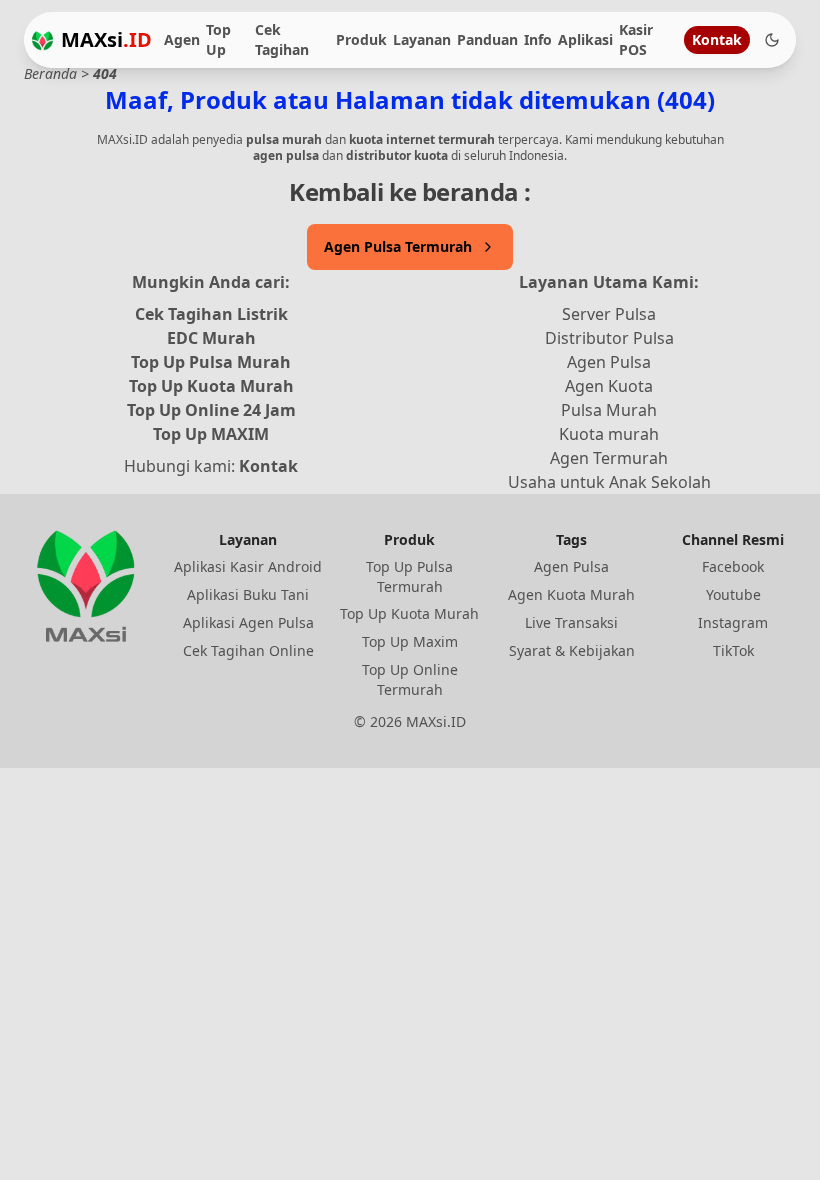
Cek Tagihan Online (248, 650)
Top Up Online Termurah (410, 679)
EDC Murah (211, 338)
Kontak (717, 39)
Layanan (422, 39)
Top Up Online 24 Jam (211, 410)
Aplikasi (585, 39)
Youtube (733, 594)
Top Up (218, 39)
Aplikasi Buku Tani (248, 594)
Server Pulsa (609, 314)
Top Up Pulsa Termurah (409, 576)
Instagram (733, 622)
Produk (361, 39)
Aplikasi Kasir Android (248, 566)
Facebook (733, 566)
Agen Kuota (609, 386)
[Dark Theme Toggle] (772, 40)
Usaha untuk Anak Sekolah (609, 482)
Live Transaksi (571, 622)
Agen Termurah (609, 458)
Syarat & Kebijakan (572, 650)
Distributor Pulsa (609, 338)
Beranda (50, 73)
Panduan (487, 39)
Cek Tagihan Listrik (211, 314)
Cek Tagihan (282, 39)
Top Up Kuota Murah (211, 386)
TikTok (733, 650)
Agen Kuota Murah (571, 594)
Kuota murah (609, 434)
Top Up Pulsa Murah (211, 362)
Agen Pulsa (609, 362)
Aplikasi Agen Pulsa (248, 622)
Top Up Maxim (410, 641)
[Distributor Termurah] (42, 40)
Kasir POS (636, 39)
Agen (182, 39)
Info (538, 39)
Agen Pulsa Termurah (398, 246)
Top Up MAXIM (211, 434)
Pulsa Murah (609, 410)
